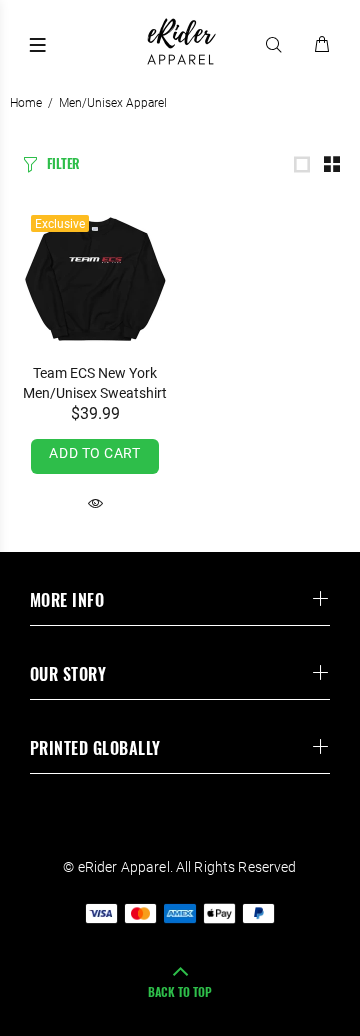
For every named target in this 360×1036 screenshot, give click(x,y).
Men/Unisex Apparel (113, 103)
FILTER (63, 163)
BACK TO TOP (180, 991)
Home (26, 103)
